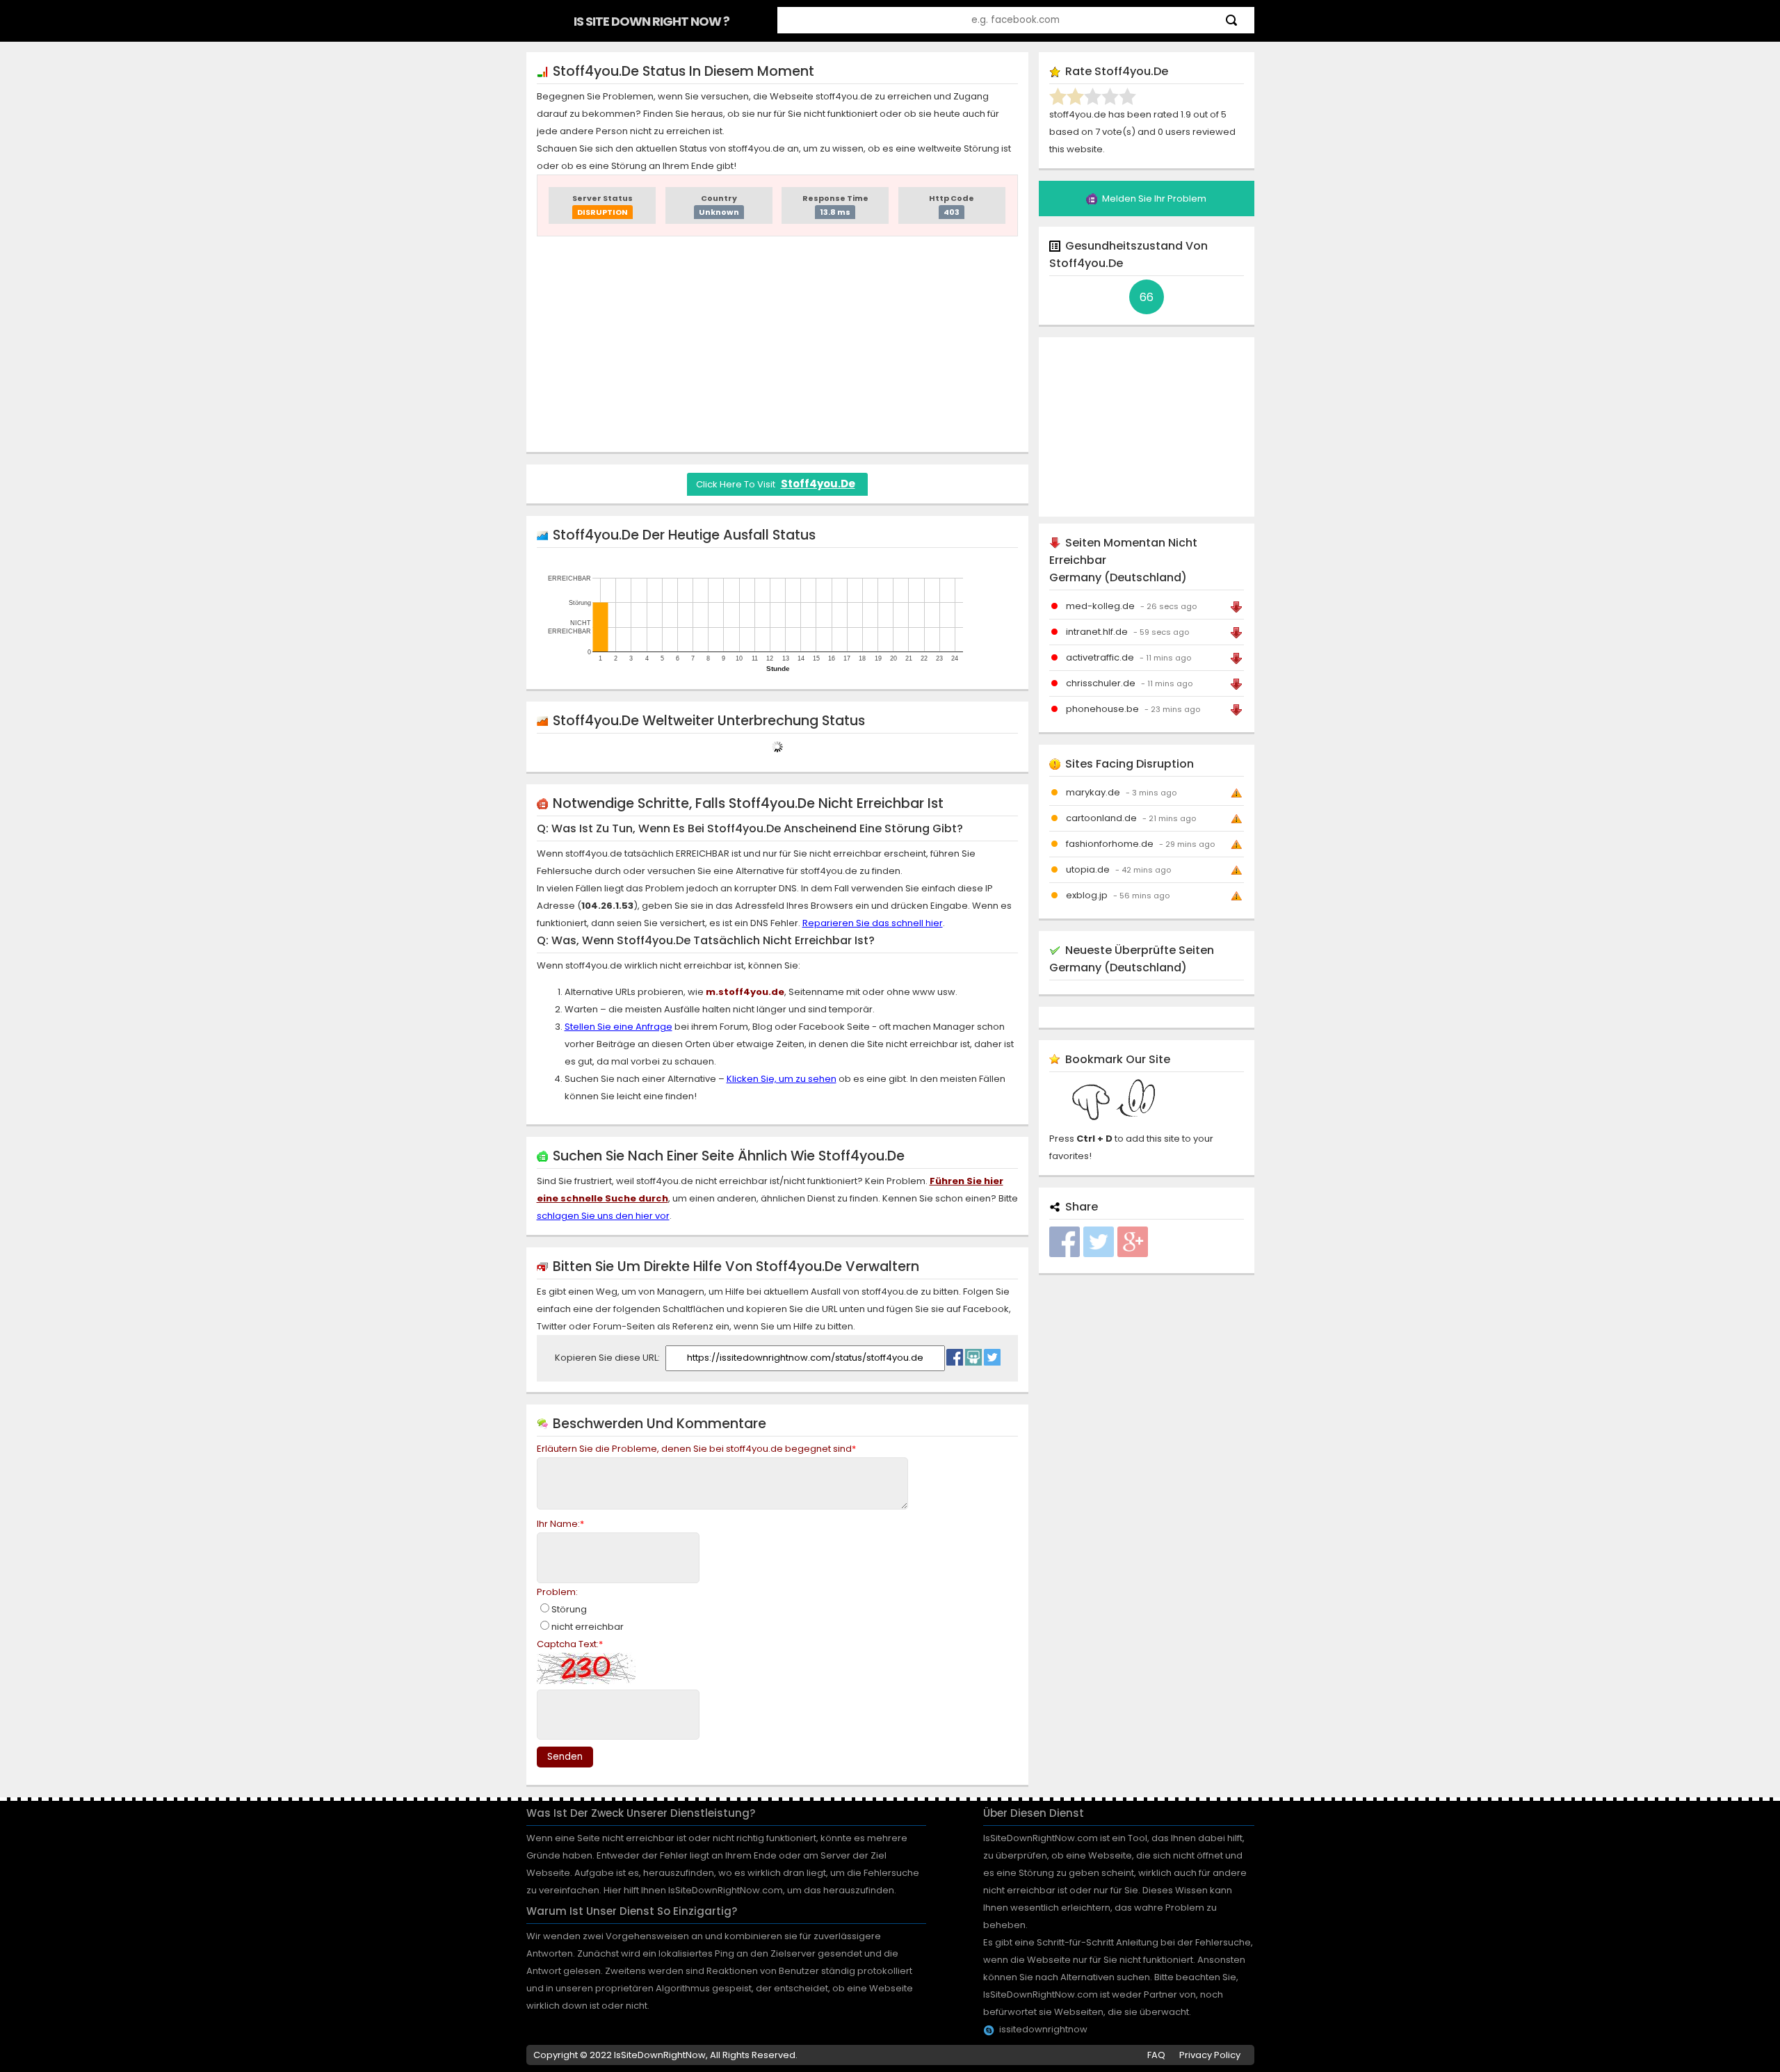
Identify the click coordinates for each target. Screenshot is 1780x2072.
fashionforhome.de (1110, 844)
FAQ (1156, 2055)
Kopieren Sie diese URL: (608, 1358)
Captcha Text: (570, 1644)
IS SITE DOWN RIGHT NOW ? (652, 21)
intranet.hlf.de (1097, 632)
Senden (565, 1757)
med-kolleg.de (1100, 606)
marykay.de (1093, 792)
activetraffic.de (1100, 657)
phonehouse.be (1102, 709)
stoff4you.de (818, 484)
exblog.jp (1087, 895)
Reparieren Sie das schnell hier (873, 923)
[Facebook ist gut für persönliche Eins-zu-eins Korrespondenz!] (955, 1354)
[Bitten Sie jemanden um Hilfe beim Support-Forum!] (973, 1354)
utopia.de (1088, 869)
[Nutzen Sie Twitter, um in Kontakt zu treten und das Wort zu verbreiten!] (992, 1354)
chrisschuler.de (1101, 683)
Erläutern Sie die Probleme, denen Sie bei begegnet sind (696, 1449)
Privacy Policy (1210, 2055)
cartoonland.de (1101, 818)
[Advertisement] (777, 344)
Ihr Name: (560, 1524)
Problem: (557, 1592)
